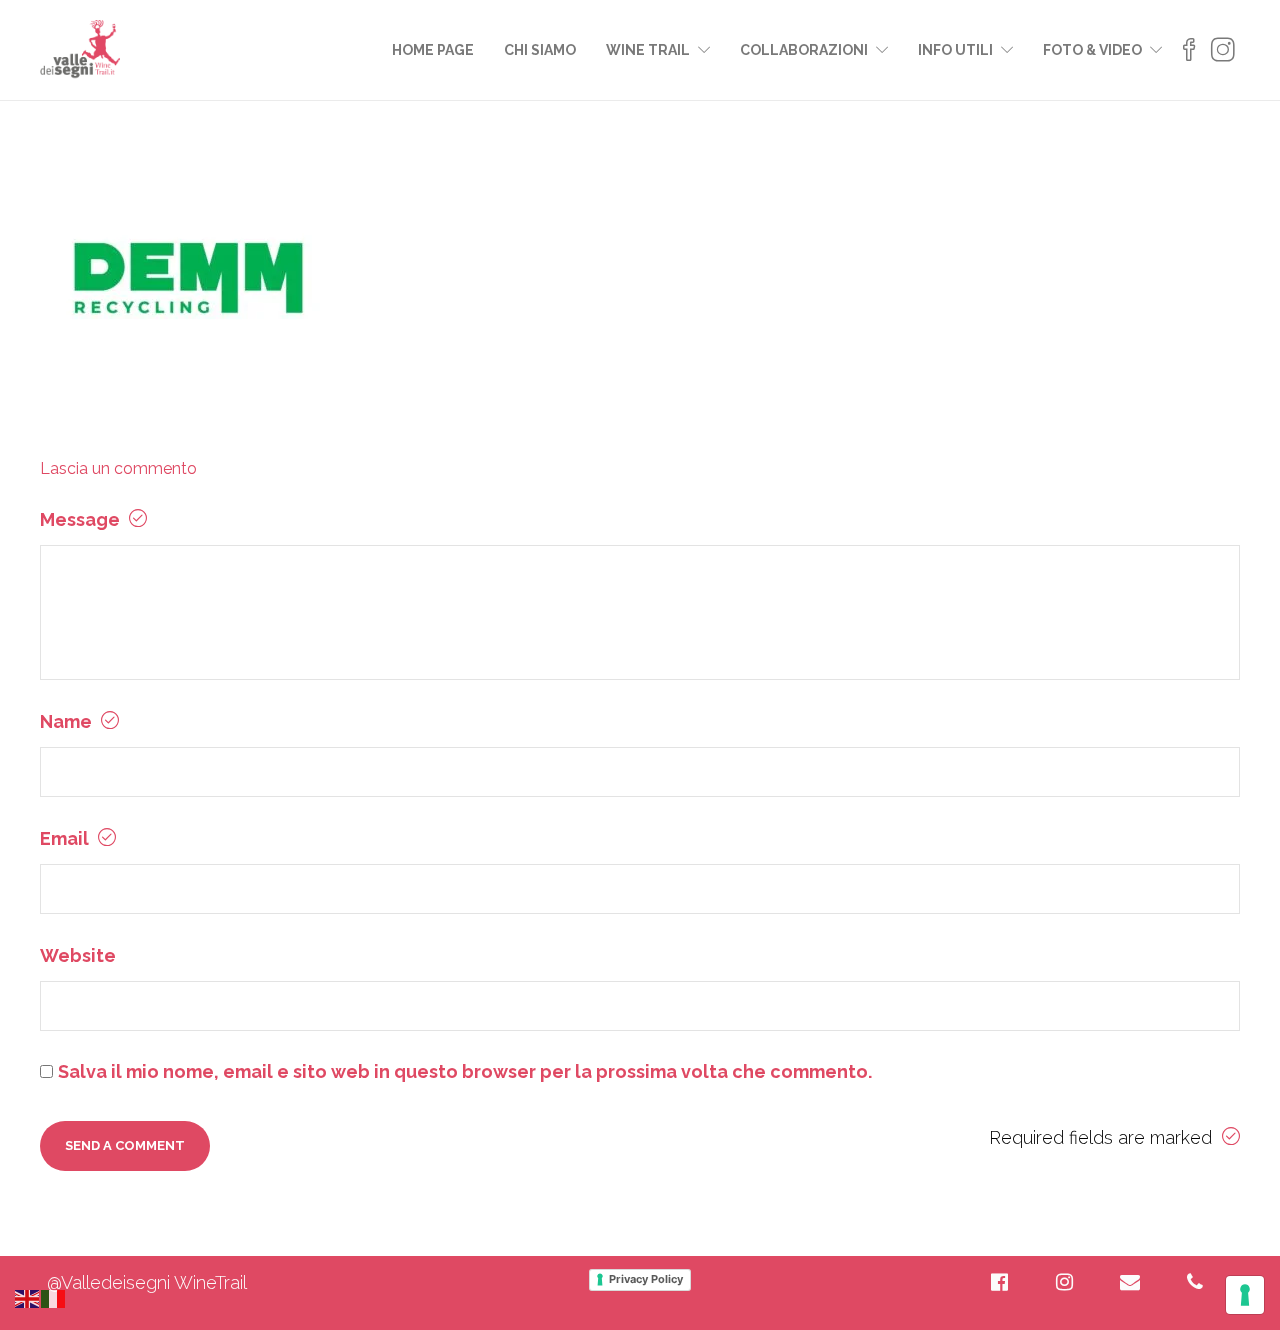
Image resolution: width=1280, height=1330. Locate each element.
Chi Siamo (540, 50)
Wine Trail (648, 50)
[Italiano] (54, 1297)
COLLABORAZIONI (804, 50)
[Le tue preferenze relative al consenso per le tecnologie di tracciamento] (1245, 1295)
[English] (28, 1297)
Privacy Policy (646, 1279)
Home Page (433, 50)
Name (68, 721)
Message (82, 519)
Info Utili (955, 50)
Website (78, 955)
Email (66, 838)
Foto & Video (1092, 50)
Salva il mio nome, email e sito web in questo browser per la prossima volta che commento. (465, 1071)
